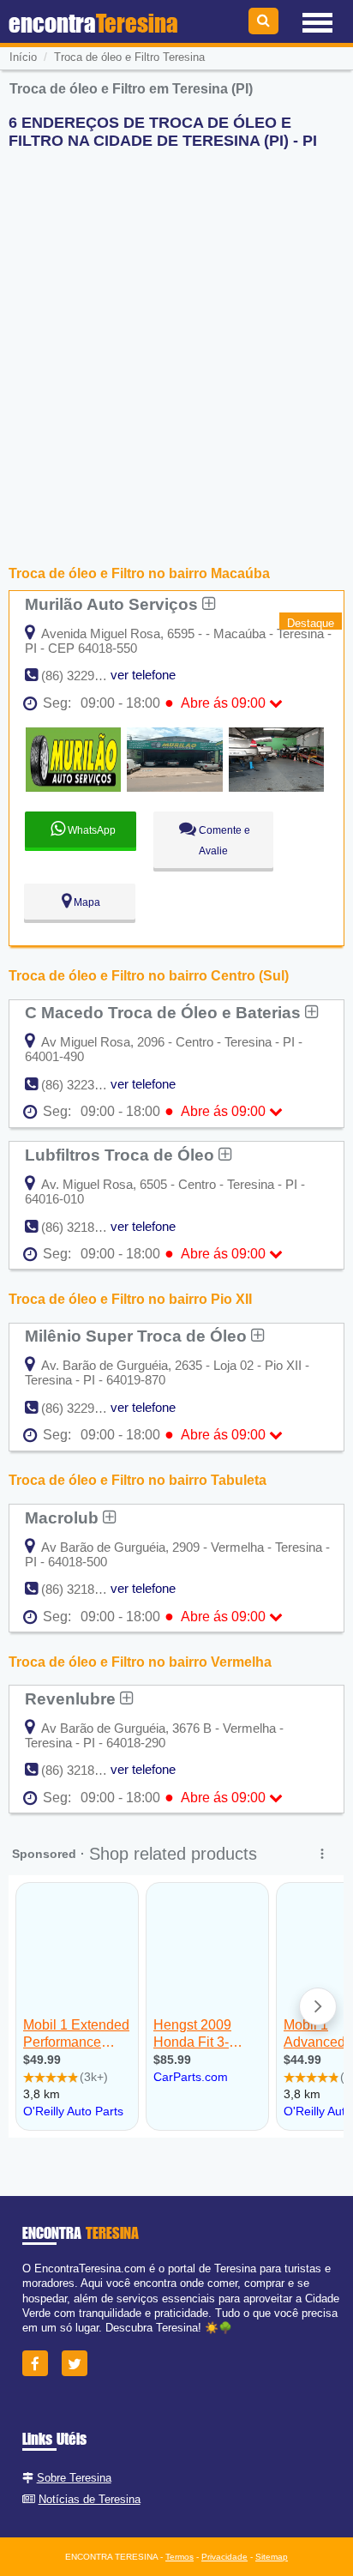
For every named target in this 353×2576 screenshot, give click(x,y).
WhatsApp (90, 830)
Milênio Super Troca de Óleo (138, 1336)
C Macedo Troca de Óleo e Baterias (165, 1012)
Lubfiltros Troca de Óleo (122, 1155)
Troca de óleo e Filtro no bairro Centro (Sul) (149, 976)
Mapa (86, 902)
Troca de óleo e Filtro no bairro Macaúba (139, 573)
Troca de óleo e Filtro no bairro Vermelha (140, 1662)
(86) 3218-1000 (84, 1589)
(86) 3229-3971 (84, 1408)
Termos (179, 2557)
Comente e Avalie (223, 841)
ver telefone (143, 675)
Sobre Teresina (74, 2478)
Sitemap (272, 2557)
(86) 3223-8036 (84, 1085)
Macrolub (64, 1517)
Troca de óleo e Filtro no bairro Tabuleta (138, 1480)
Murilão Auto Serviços (114, 604)
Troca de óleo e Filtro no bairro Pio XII (130, 1299)
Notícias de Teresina (90, 2499)
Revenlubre (72, 1698)
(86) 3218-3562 (84, 1770)
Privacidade (224, 2557)
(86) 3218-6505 (84, 1227)
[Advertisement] (176, 340)
